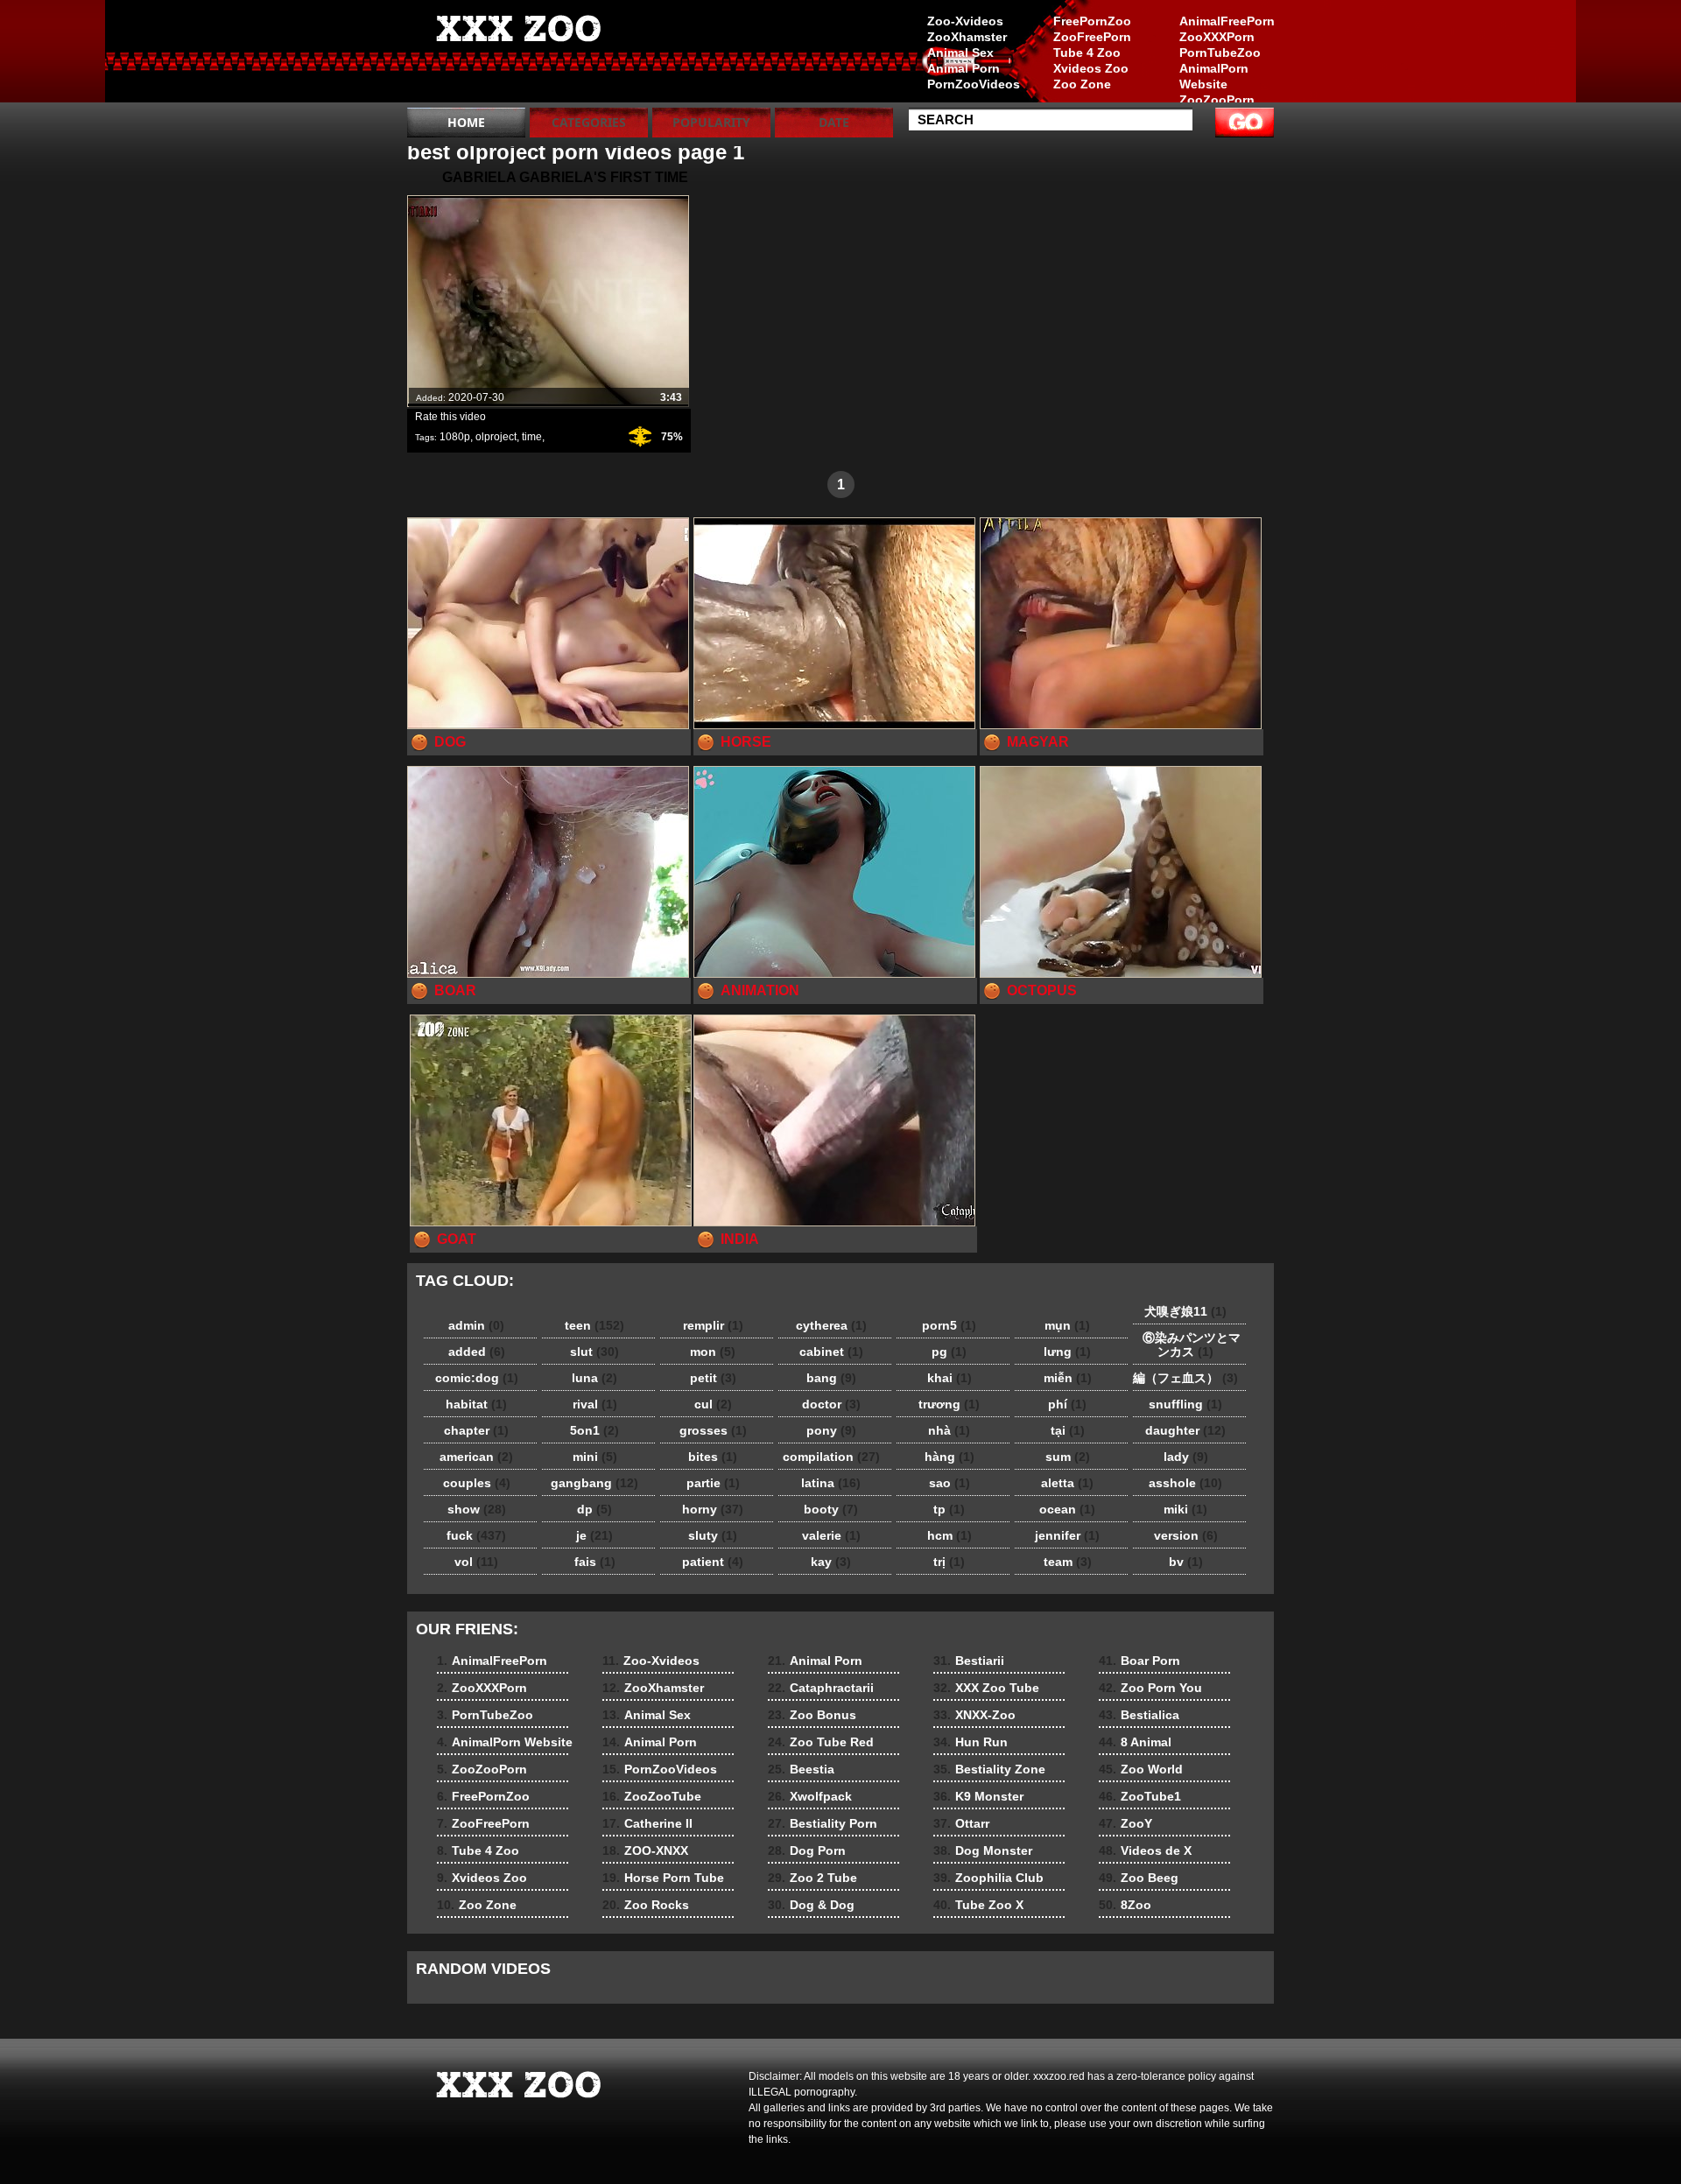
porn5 (949, 1325)
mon (713, 1352)
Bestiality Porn (823, 1823)
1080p (455, 437)
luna (594, 1378)
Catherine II (647, 1823)
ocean (1067, 1509)
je (594, 1535)
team (1068, 1562)
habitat (476, 1404)
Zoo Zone (1082, 84)
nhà (949, 1430)
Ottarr (961, 1823)
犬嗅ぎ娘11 (1185, 1311)
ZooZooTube (652, 1796)
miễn (1068, 1378)
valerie (831, 1535)
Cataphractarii (821, 1688)
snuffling (1185, 1404)
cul (713, 1404)
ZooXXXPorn (1217, 37)
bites (713, 1457)
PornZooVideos (974, 84)
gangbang (594, 1483)
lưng (1067, 1352)
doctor (831, 1404)
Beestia (801, 1769)
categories (589, 122)
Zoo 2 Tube (812, 1878)
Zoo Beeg (1139, 1878)
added (477, 1352)
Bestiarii (969, 1661)
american (476, 1457)
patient (713, 1562)
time (532, 437)
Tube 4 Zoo (1087, 53)
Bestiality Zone (989, 1769)
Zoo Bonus (812, 1715)
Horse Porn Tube (663, 1878)
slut (594, 1352)
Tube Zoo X (978, 1905)
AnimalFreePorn (1227, 21)
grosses (713, 1430)
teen (594, 1325)
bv (1186, 1562)
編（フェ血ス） (1185, 1378)
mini (595, 1457)
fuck (476, 1535)
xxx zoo (518, 55)
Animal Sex (960, 53)
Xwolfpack (810, 1796)
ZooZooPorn (1217, 100)
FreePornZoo (1092, 21)
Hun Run (971, 1742)
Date (834, 122)
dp (594, 1509)
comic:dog (477, 1378)
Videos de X (1145, 1850)
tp (949, 1509)
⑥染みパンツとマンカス (1185, 1345)
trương (949, 1404)
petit (713, 1378)
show (477, 1509)
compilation (831, 1457)
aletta (1067, 1483)
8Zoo (1125, 1905)
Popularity (711, 122)
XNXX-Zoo (974, 1715)
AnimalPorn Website (1214, 76)
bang (831, 1378)
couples (477, 1483)
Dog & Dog (811, 1905)
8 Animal (1135, 1742)
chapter (476, 1430)
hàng (950, 1457)
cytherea (831, 1325)
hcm (950, 1535)
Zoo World (1141, 1769)
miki (1185, 1509)
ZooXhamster (967, 37)
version (1186, 1535)
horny (713, 1509)
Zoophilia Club (988, 1878)
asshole (1185, 1483)
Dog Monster (983, 1850)
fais (595, 1562)
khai (950, 1378)
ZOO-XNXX (645, 1850)
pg (949, 1352)
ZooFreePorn (1092, 37)
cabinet (831, 1352)
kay (831, 1562)
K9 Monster (978, 1796)
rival (595, 1404)
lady (1186, 1457)
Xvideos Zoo (1091, 68)
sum (1068, 1457)
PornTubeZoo (1220, 53)
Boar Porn (1139, 1661)
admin (476, 1325)
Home (466, 122)
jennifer (1067, 1535)
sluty (713, 1535)
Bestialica (1139, 1715)
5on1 (594, 1430)
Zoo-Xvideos (965, 21)
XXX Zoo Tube (986, 1688)
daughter (1185, 1430)
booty (831, 1509)
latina (831, 1483)
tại (1068, 1430)
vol (476, 1562)
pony (831, 1430)
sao (950, 1483)
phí (1067, 1404)
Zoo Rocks (646, 1905)
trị (949, 1562)
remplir (713, 1325)
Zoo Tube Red (821, 1742)
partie (713, 1483)
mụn (1067, 1325)
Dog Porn (807, 1850)
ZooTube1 (1140, 1796)
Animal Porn (964, 68)
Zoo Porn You (1150, 1688)
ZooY (1125, 1823)
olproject (496, 437)
